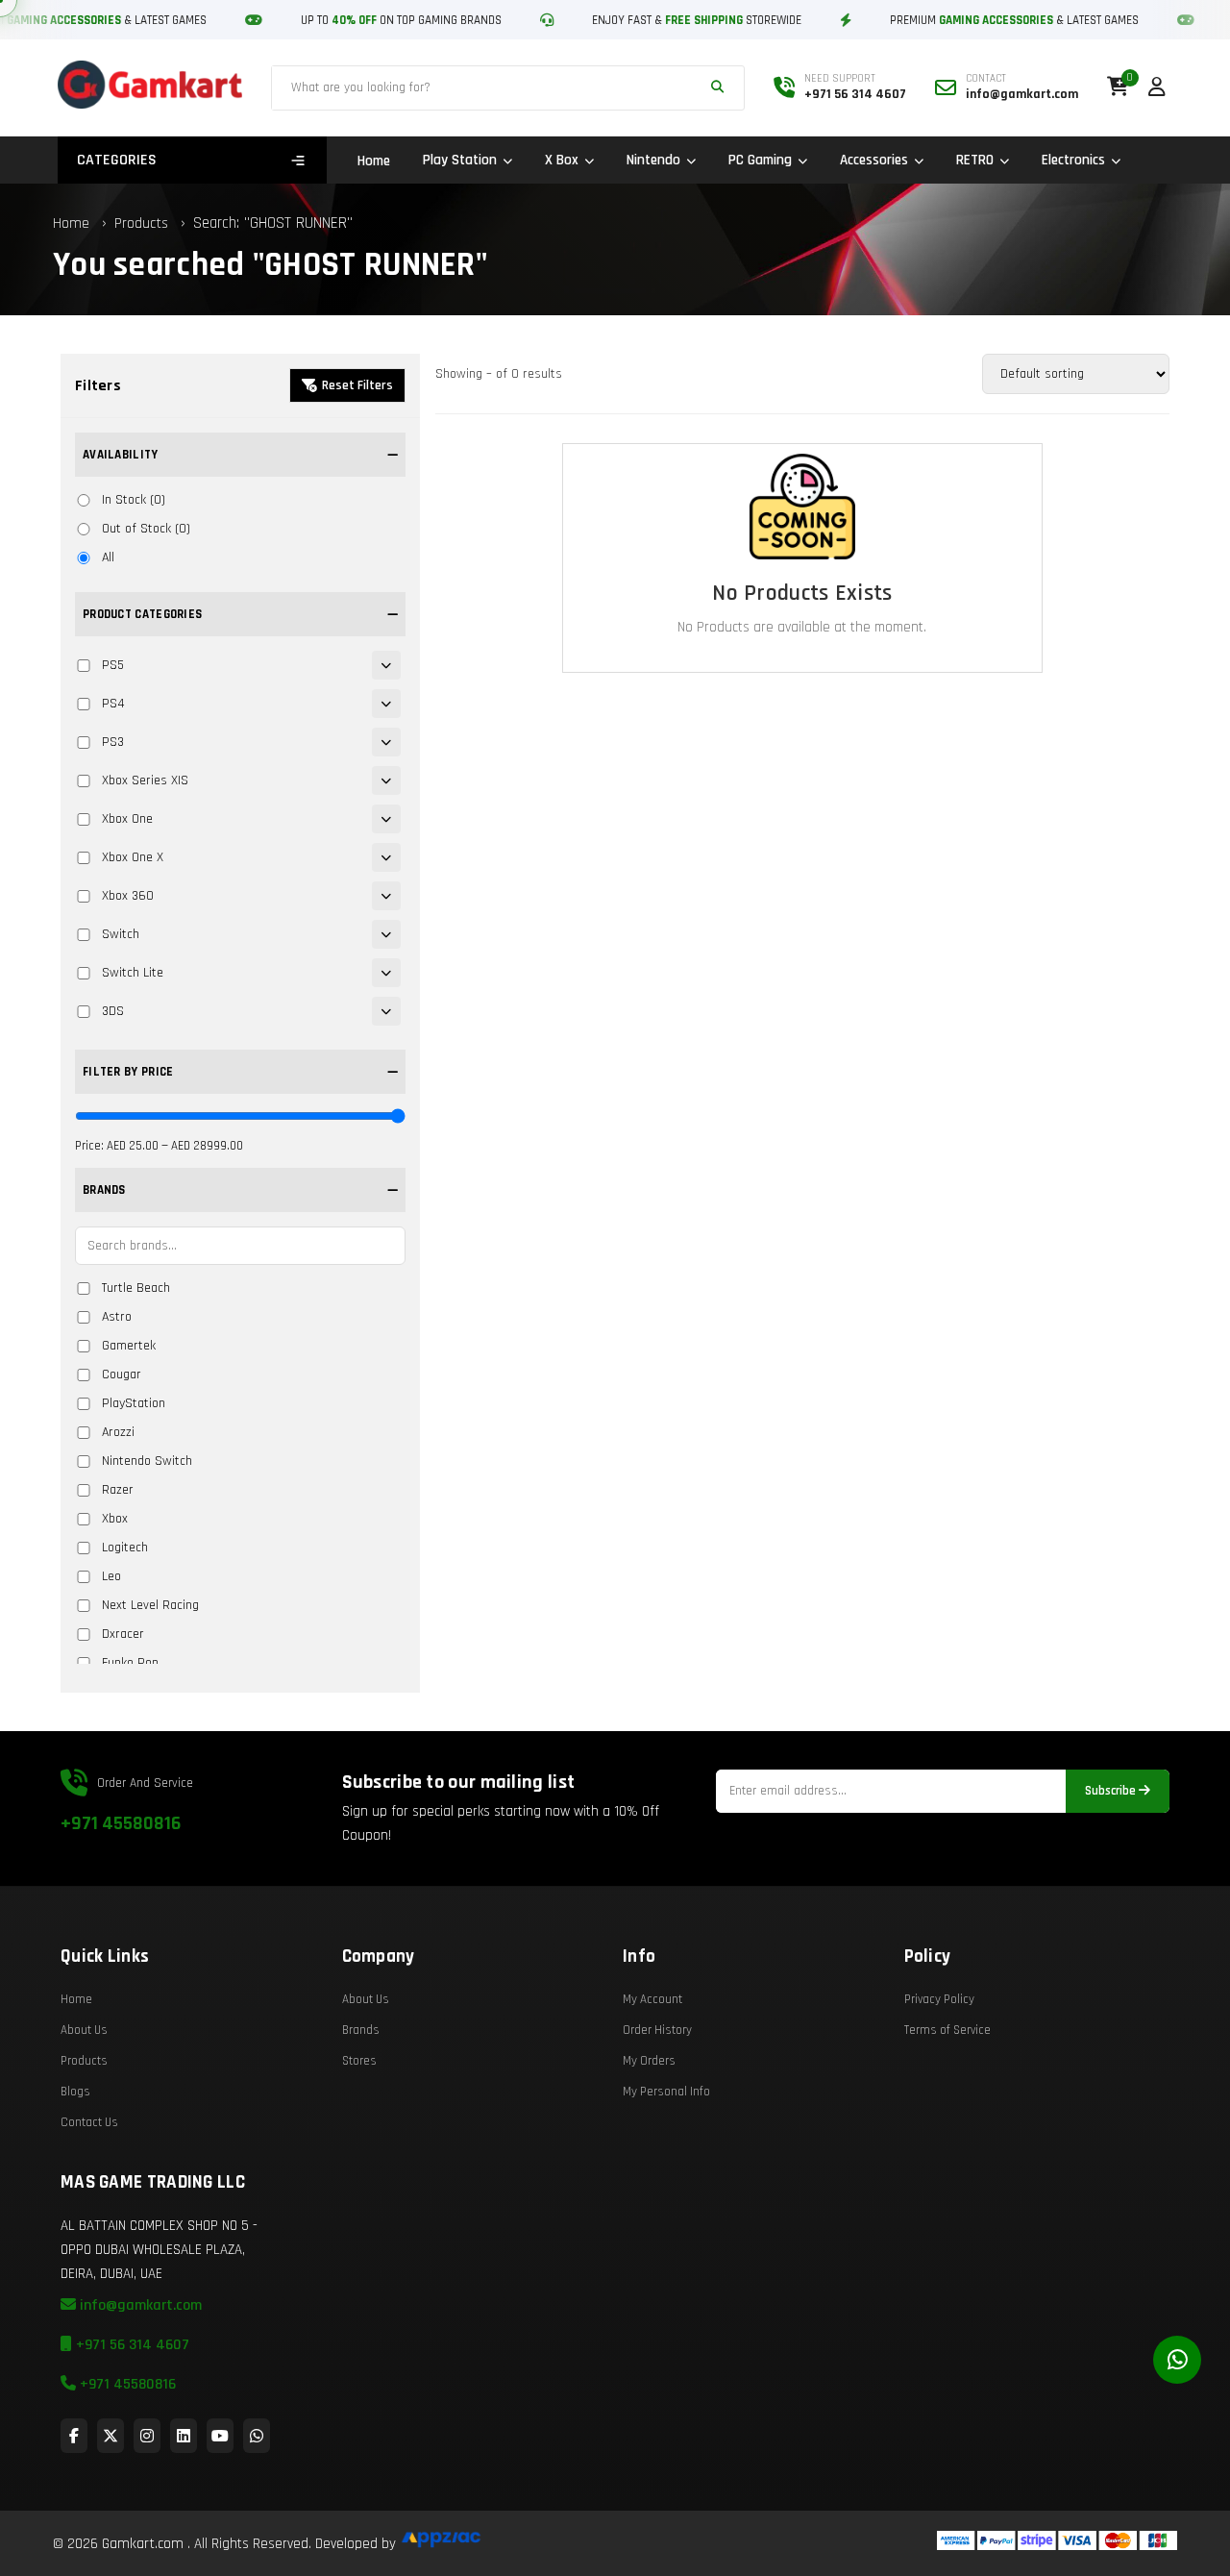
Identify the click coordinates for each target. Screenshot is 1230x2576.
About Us (84, 2030)
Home (374, 161)
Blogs (75, 2092)
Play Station (460, 160)
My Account (652, 1999)
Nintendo (653, 160)
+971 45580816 (121, 1823)
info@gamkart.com (139, 2305)
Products (141, 223)
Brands (361, 2030)
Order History (657, 2030)
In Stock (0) (134, 500)
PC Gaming (760, 160)
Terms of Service (947, 2030)
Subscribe (1112, 1791)
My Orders (649, 2061)
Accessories (874, 160)
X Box (562, 160)
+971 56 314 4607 (131, 2345)
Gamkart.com (143, 2544)
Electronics (1073, 160)
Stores (359, 2061)
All (108, 557)
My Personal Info (666, 2092)
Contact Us (89, 2122)
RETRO (975, 160)
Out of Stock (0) (146, 529)
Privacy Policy (939, 1999)
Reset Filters (357, 385)
